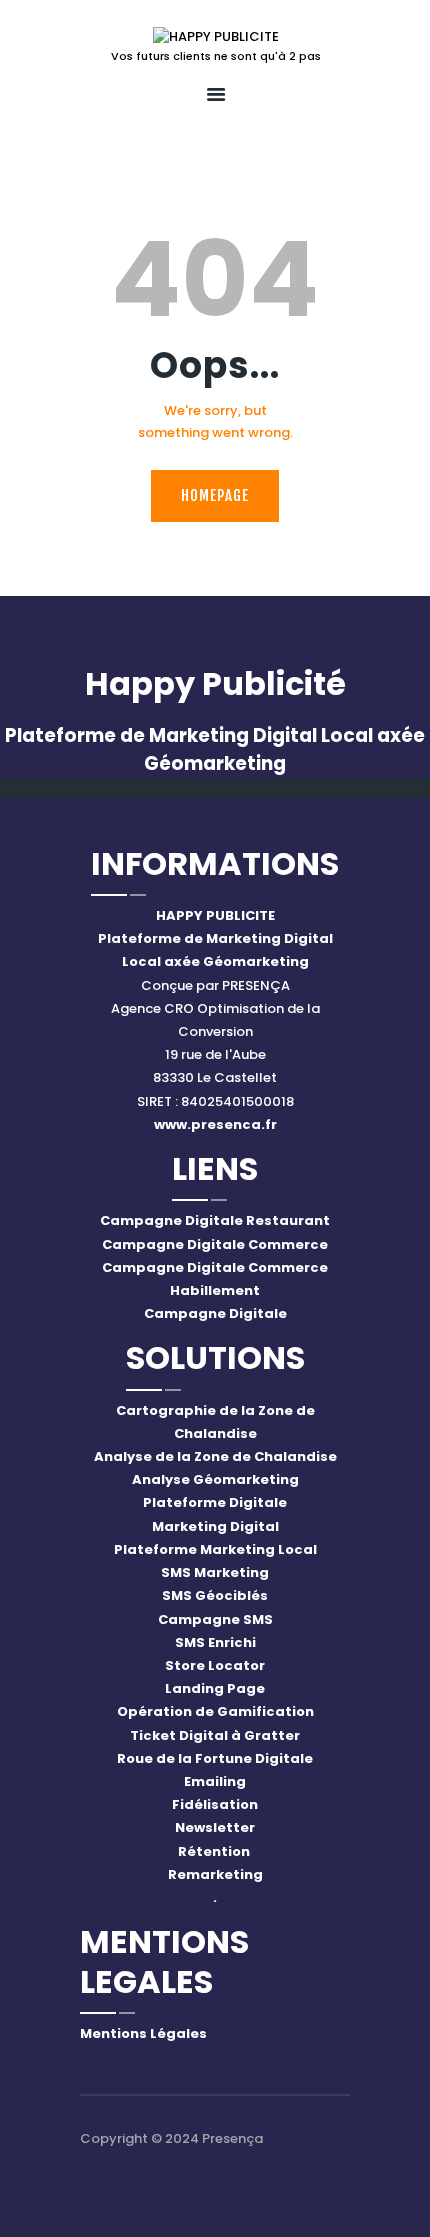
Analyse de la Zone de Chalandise (215, 1456)
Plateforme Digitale (215, 1502)
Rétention (215, 1851)
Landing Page (215, 1688)
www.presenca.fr (215, 1124)
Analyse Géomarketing (215, 1479)
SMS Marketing (215, 1572)
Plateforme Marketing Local (215, 1549)
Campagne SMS (215, 1619)
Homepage (215, 495)
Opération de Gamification (215, 1711)
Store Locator (215, 1665)
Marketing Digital (215, 1526)
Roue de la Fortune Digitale (215, 1758)
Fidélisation (215, 1804)
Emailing (215, 1781)
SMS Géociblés (215, 1595)
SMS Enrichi (215, 1642)
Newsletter (215, 1827)
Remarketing (215, 1874)
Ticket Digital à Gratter (215, 1735)
